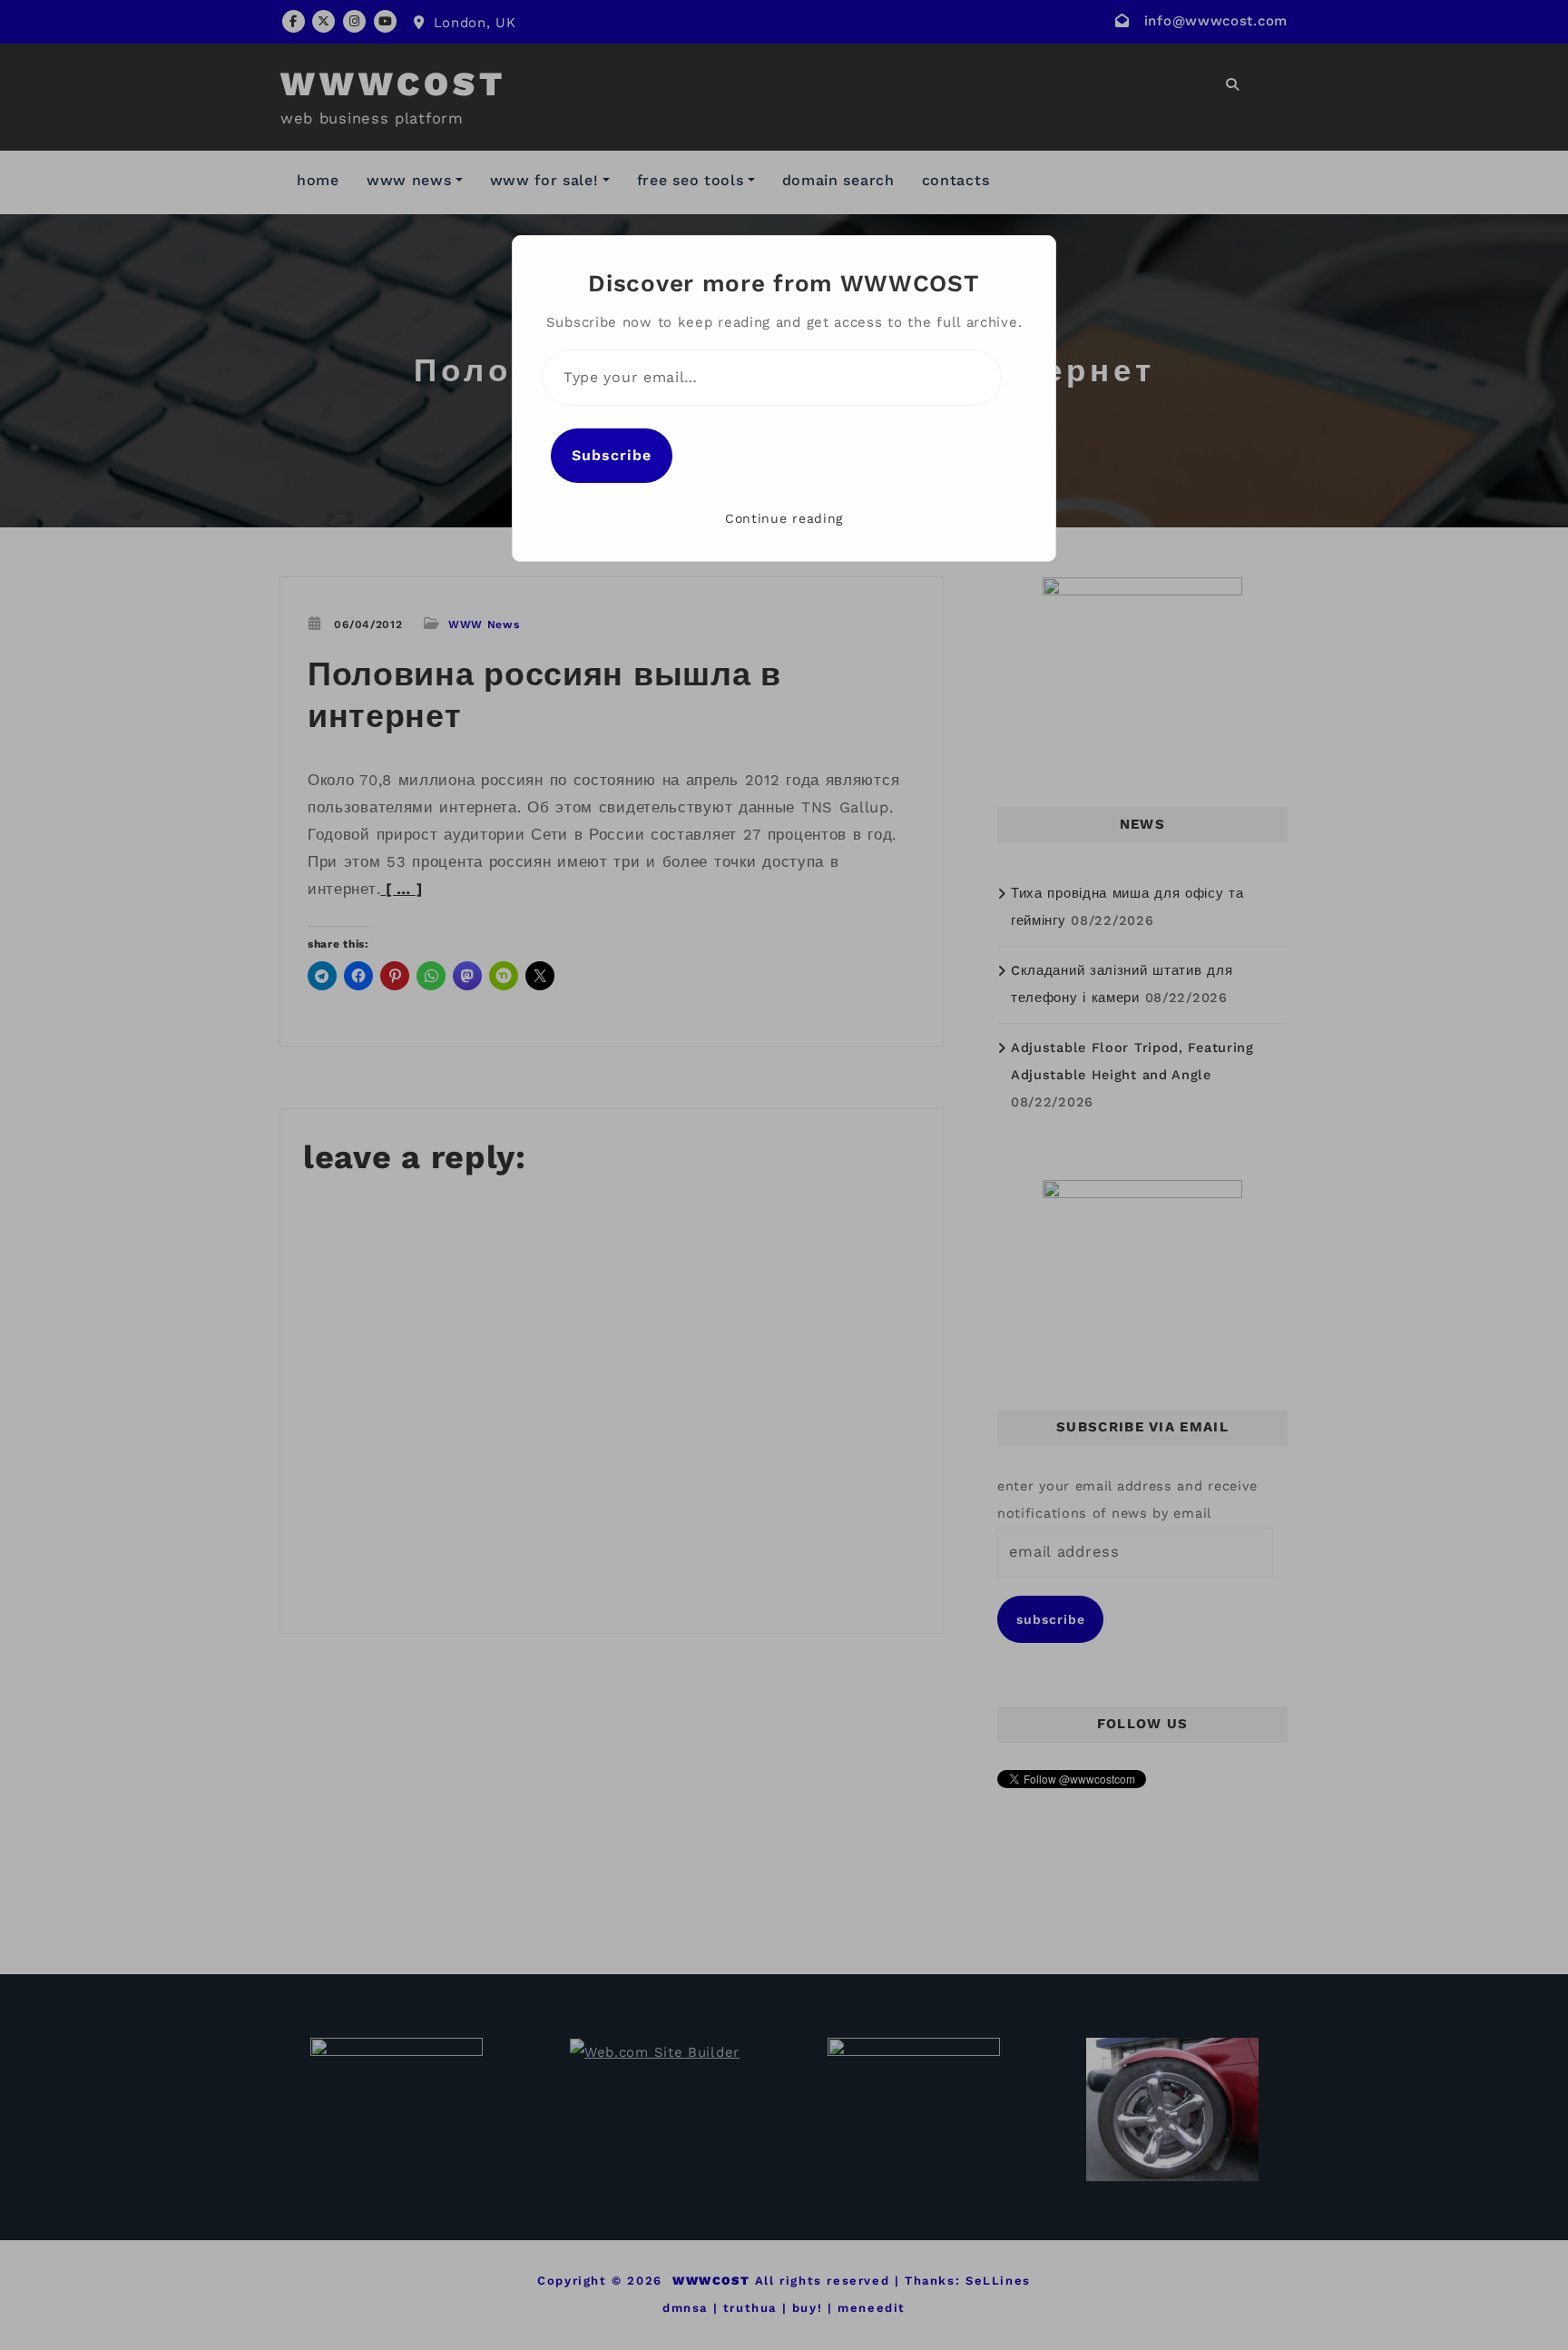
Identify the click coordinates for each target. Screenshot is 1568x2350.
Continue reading (784, 518)
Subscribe (612, 455)
